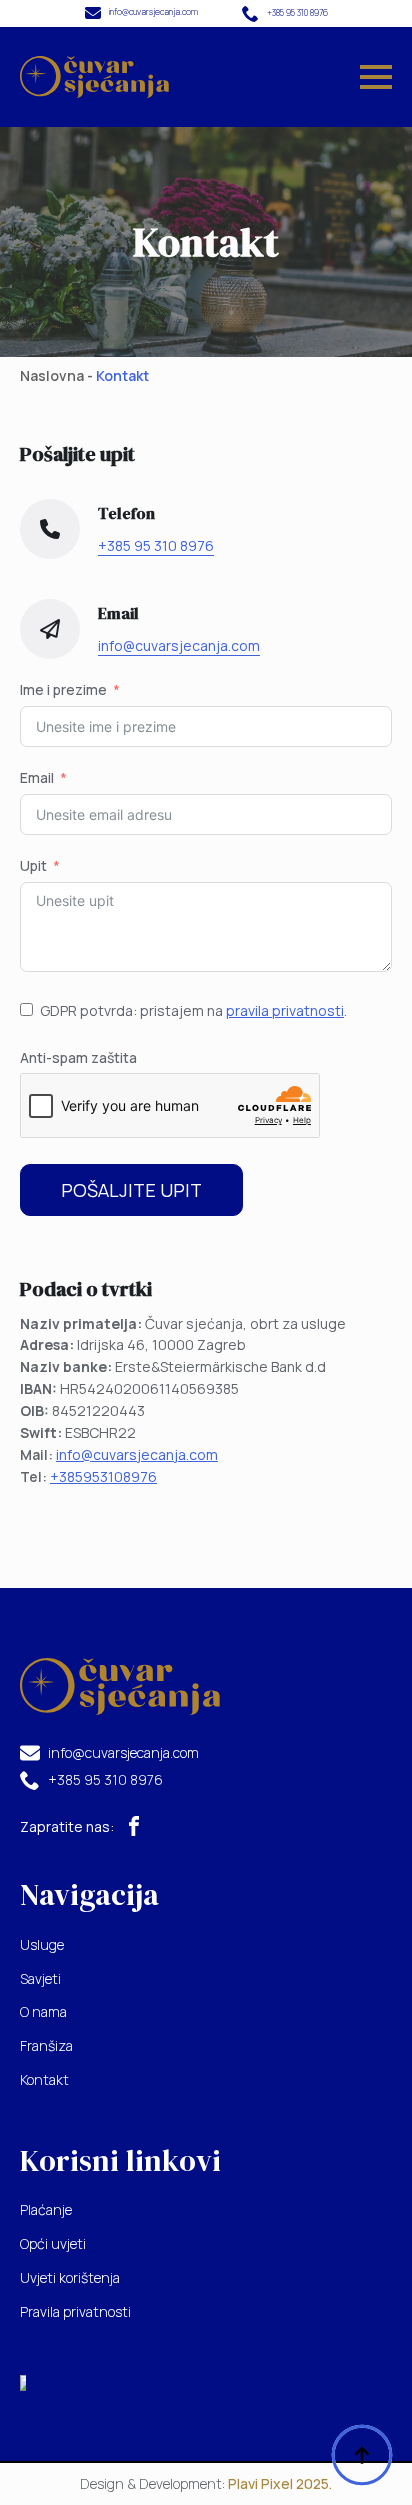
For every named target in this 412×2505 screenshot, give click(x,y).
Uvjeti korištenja (70, 2277)
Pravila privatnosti (75, 2311)
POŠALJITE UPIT (131, 1190)
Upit (33, 865)
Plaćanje (46, 2209)
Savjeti (40, 1978)
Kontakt (44, 2079)
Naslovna (52, 375)
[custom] (134, 1826)
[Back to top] (362, 2455)
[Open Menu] (376, 77)
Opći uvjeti (53, 2243)
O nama (43, 2011)
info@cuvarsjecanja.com (137, 1454)
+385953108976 (103, 1476)
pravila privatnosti (285, 1010)
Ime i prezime (63, 689)
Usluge (42, 1944)
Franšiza (46, 2045)
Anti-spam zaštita (78, 1057)
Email (37, 777)
